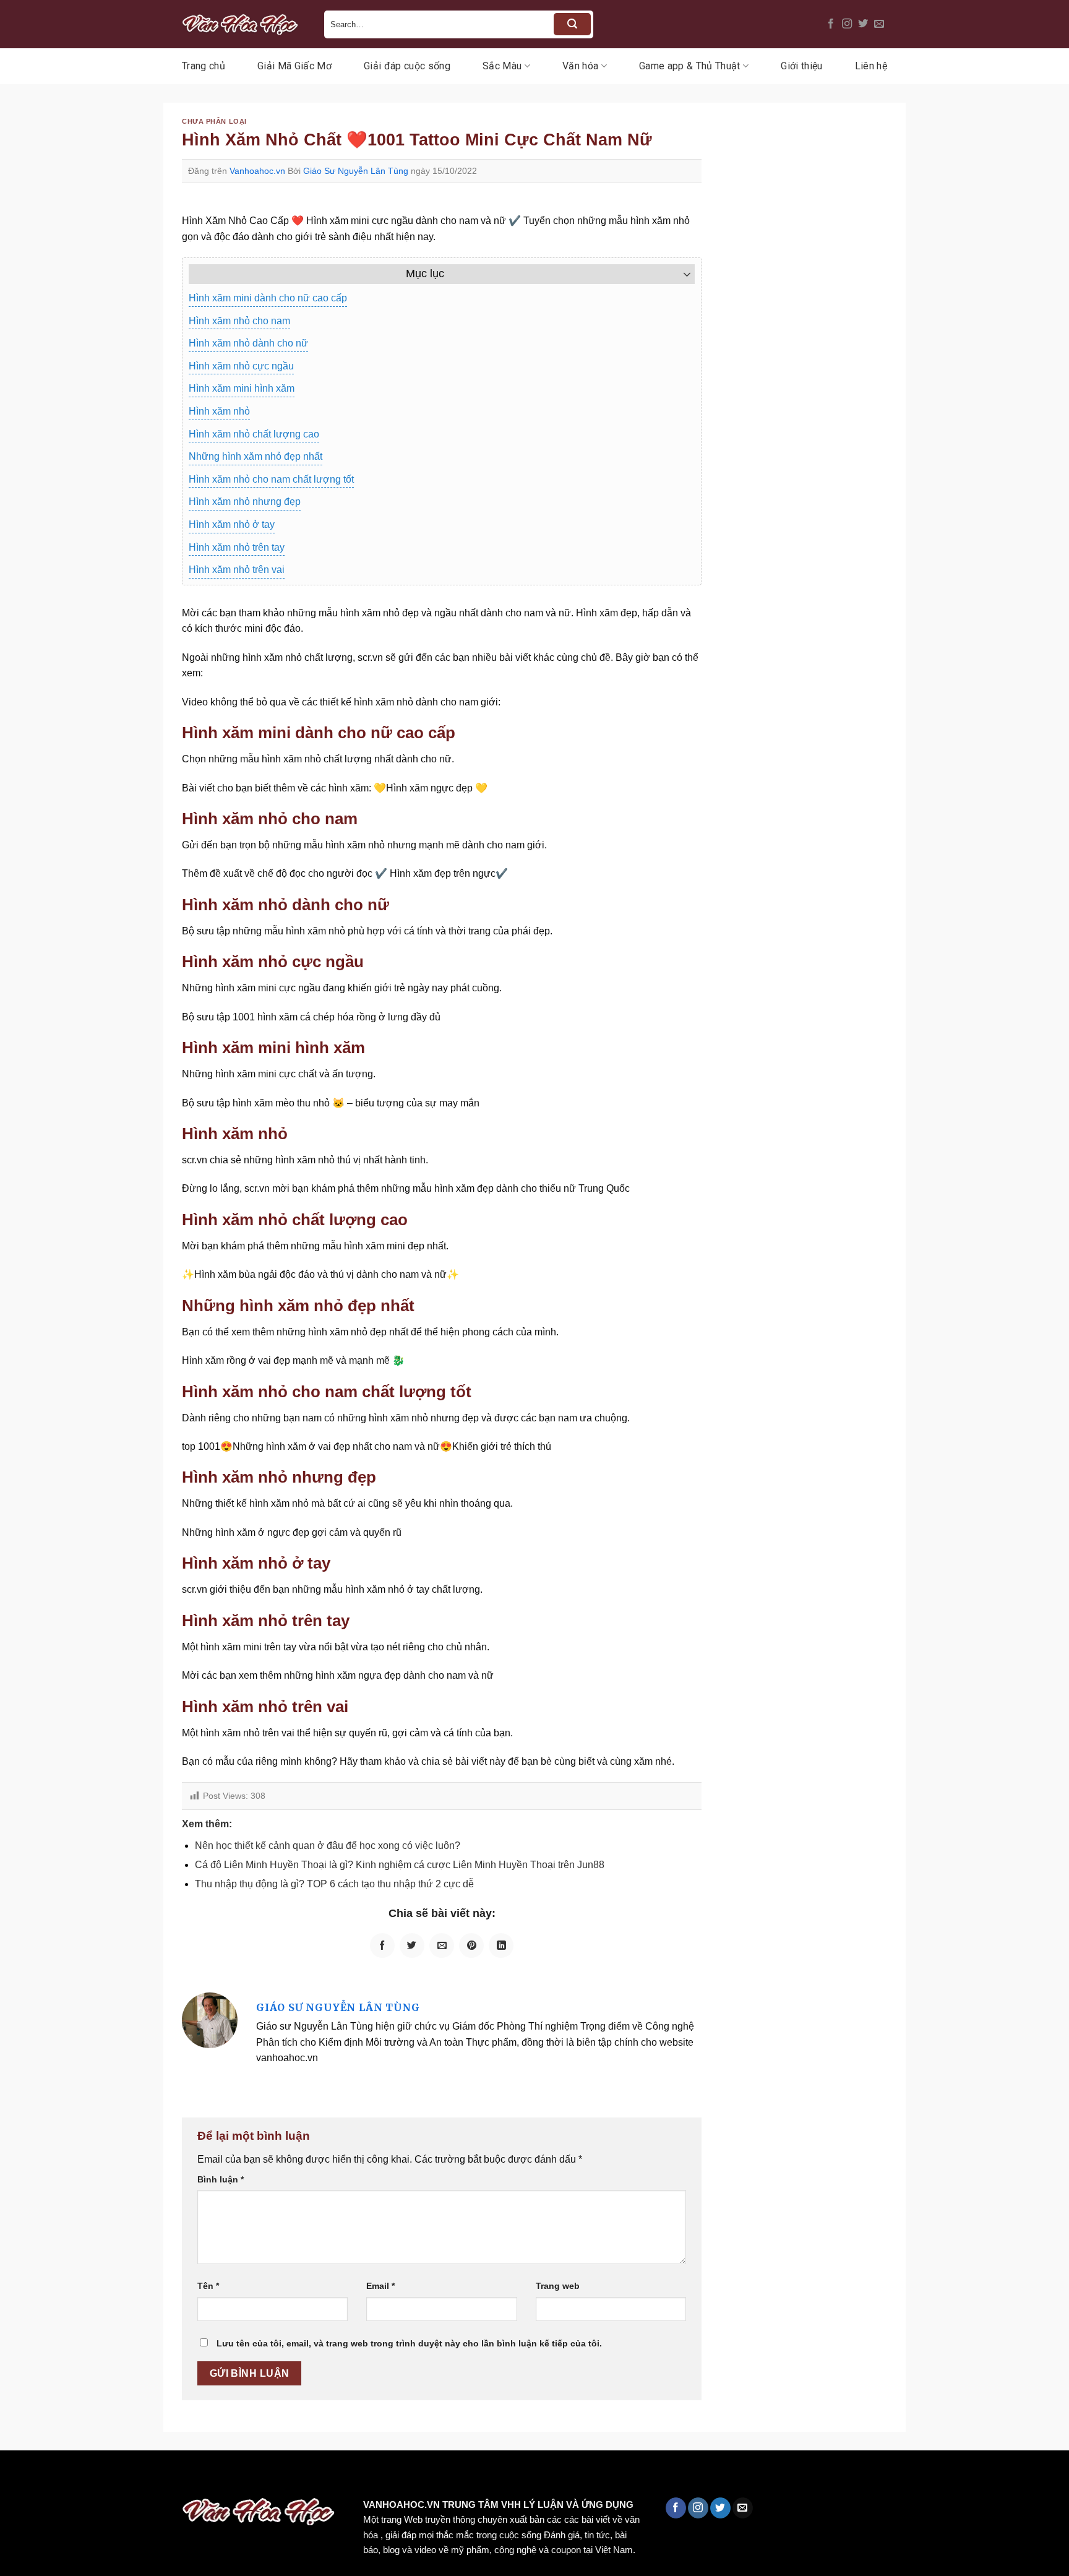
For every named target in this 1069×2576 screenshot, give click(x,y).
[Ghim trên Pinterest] (471, 1945)
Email (380, 2286)
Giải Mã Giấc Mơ (294, 66)
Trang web (558, 2286)
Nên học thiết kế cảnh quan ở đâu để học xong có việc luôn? (328, 1846)
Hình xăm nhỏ (219, 411)
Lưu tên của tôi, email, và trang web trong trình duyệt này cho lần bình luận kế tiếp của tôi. (409, 2343)
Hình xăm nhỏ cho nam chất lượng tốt (271, 479)
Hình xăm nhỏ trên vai (237, 570)
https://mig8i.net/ (247, 2477)
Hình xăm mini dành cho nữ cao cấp (268, 298)
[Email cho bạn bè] (442, 1945)
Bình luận (221, 2179)
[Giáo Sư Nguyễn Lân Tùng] (210, 2019)
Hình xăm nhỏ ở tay (232, 524)
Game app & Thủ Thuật (689, 66)
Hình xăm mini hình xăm (242, 388)
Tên (208, 2286)
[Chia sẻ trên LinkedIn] (501, 1945)
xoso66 (56, 2477)
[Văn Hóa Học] (244, 24)
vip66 (97, 2477)
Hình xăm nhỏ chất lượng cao (254, 434)
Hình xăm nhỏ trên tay (237, 547)
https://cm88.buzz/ (157, 2477)
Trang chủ (204, 66)
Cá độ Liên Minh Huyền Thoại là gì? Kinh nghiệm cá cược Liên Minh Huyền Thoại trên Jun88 (400, 1865)
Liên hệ (871, 66)
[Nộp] (572, 24)
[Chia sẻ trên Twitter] (412, 1945)
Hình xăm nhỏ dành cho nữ (248, 343)
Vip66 (15, 2477)
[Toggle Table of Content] (681, 274)
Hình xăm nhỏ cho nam (239, 321)
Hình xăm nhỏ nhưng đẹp (245, 502)
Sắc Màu (502, 66)
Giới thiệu (801, 66)
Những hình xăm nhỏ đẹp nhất (255, 456)
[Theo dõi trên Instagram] (847, 24)
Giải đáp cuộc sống (407, 66)
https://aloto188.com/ (342, 2477)
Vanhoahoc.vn (257, 171)
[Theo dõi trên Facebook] (831, 24)
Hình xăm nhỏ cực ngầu (241, 366)
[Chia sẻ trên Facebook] (382, 1945)
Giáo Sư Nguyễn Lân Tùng (356, 171)
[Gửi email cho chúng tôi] (879, 24)
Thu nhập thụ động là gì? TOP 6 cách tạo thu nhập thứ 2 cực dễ (334, 1884)
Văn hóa (580, 66)
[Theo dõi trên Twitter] (863, 24)
